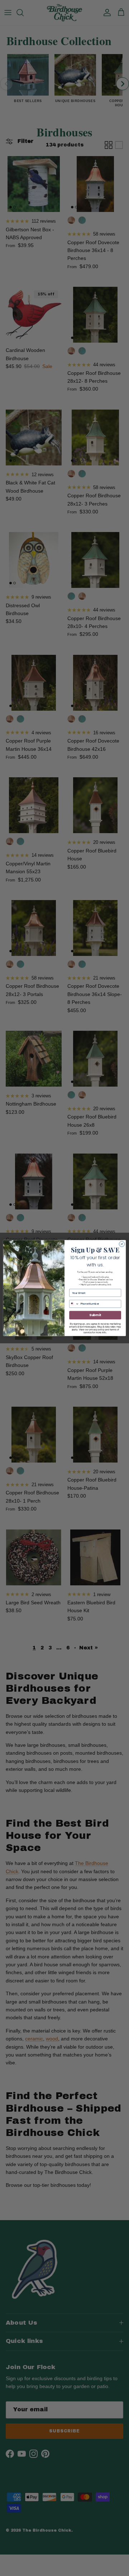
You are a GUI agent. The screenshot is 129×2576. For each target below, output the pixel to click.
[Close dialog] (122, 1244)
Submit (95, 1315)
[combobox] (74, 1304)
